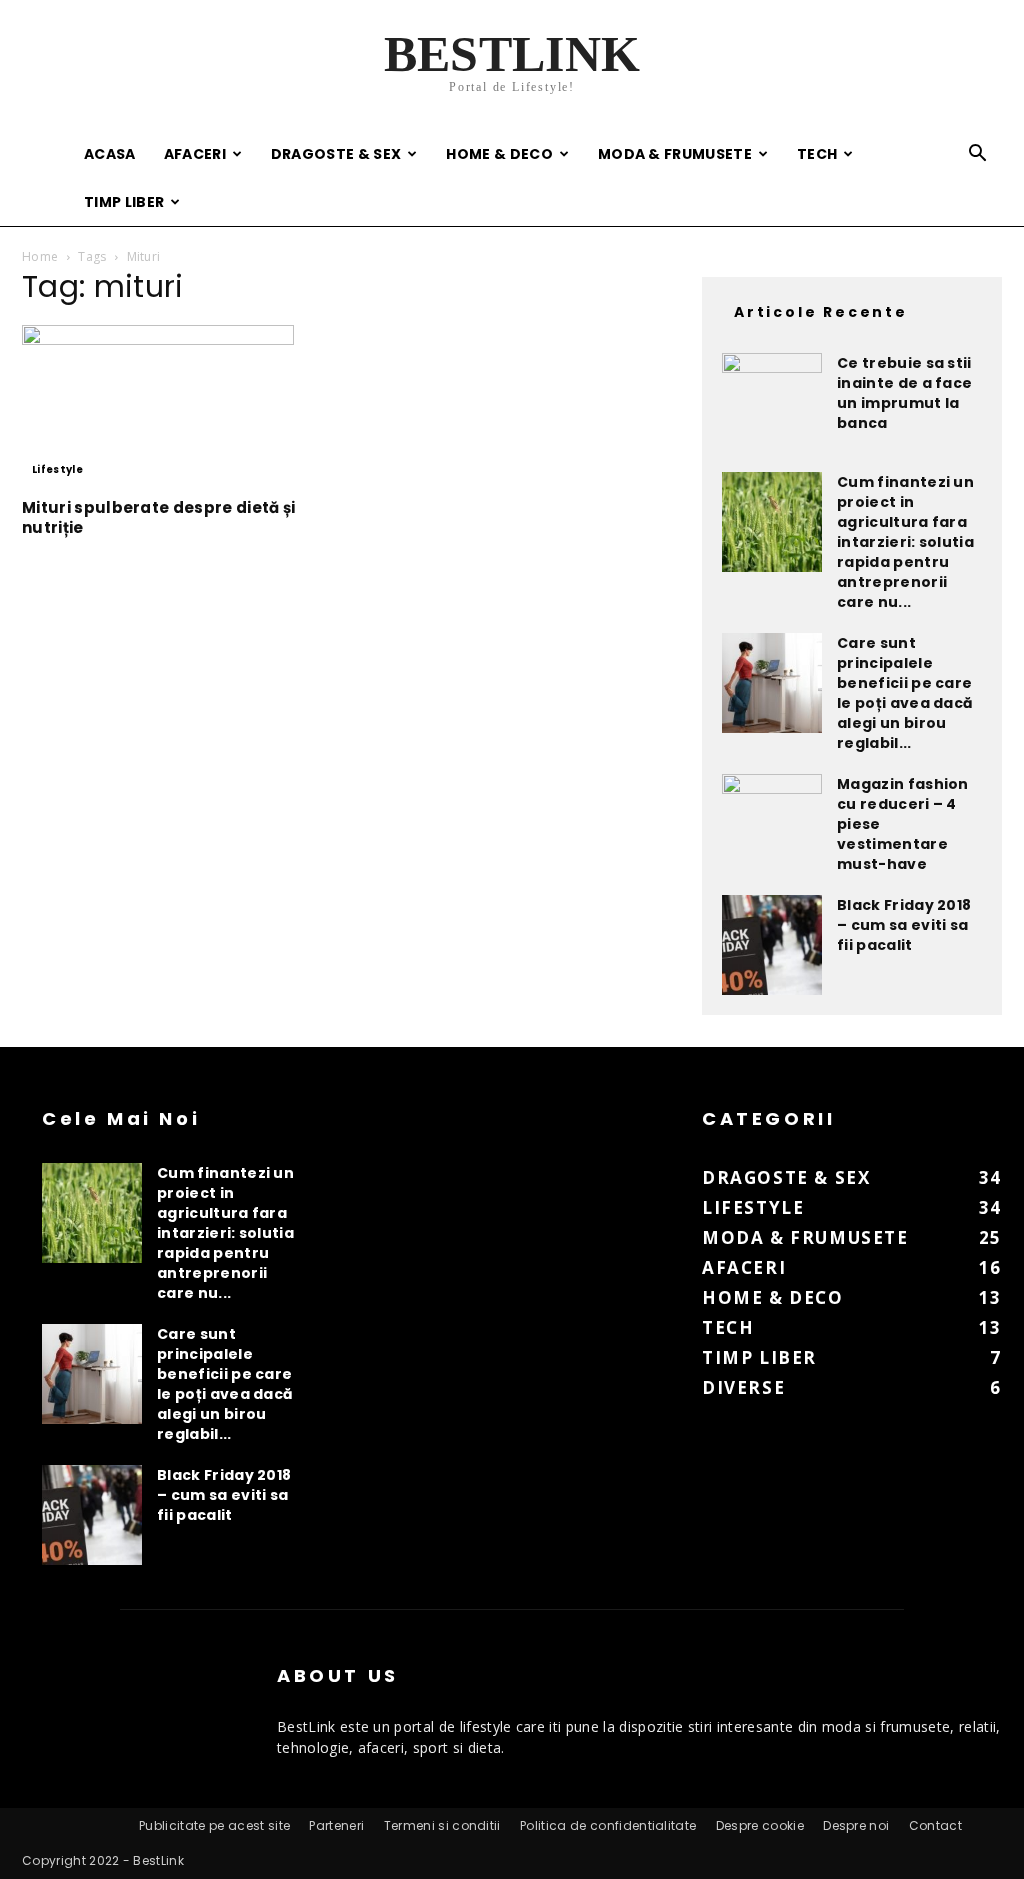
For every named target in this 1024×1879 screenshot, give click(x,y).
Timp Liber (124, 202)
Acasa (110, 154)
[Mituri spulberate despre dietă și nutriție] (172, 405)
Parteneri (336, 1825)
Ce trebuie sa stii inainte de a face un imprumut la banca (904, 393)
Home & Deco (499, 154)
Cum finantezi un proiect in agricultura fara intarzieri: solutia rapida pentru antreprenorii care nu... (905, 542)
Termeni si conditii (442, 1825)
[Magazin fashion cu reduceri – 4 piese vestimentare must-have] (772, 824)
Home (40, 256)
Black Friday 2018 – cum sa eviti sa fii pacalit (904, 925)
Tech (817, 154)
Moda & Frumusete (675, 154)
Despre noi (856, 1825)
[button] (978, 155)
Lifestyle (57, 469)
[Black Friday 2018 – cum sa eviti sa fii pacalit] (772, 945)
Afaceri (195, 154)
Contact (935, 1825)
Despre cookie (760, 1825)
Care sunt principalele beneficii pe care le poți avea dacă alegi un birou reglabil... (905, 693)
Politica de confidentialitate (608, 1825)
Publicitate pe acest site (214, 1825)
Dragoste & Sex (336, 154)
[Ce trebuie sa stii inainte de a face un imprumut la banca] (772, 403)
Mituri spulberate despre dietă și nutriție (159, 517)
